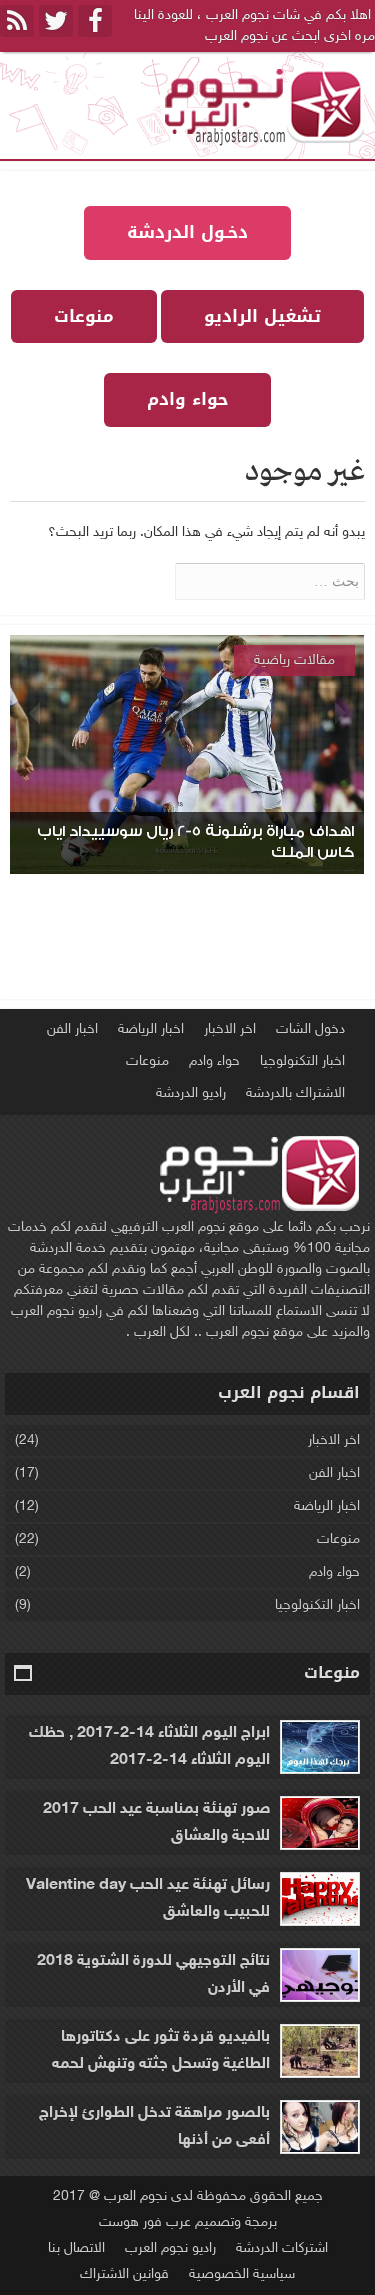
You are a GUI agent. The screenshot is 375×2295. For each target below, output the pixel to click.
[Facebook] (95, 21)
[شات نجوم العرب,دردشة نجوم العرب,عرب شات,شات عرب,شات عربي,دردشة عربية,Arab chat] (260, 106)
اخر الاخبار (230, 1029)
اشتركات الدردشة (282, 2248)
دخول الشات (310, 1029)
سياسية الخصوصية (242, 2274)
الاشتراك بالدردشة (295, 1093)
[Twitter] (56, 21)
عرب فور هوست (145, 2222)
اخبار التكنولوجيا (302, 1061)
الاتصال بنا (76, 2248)
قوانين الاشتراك (124, 2274)
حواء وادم (214, 1061)
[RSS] (17, 21)
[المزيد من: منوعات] (24, 1674)
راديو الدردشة (191, 1093)
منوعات (147, 1061)
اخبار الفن (72, 1029)
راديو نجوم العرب (170, 2248)
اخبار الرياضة (151, 1029)
